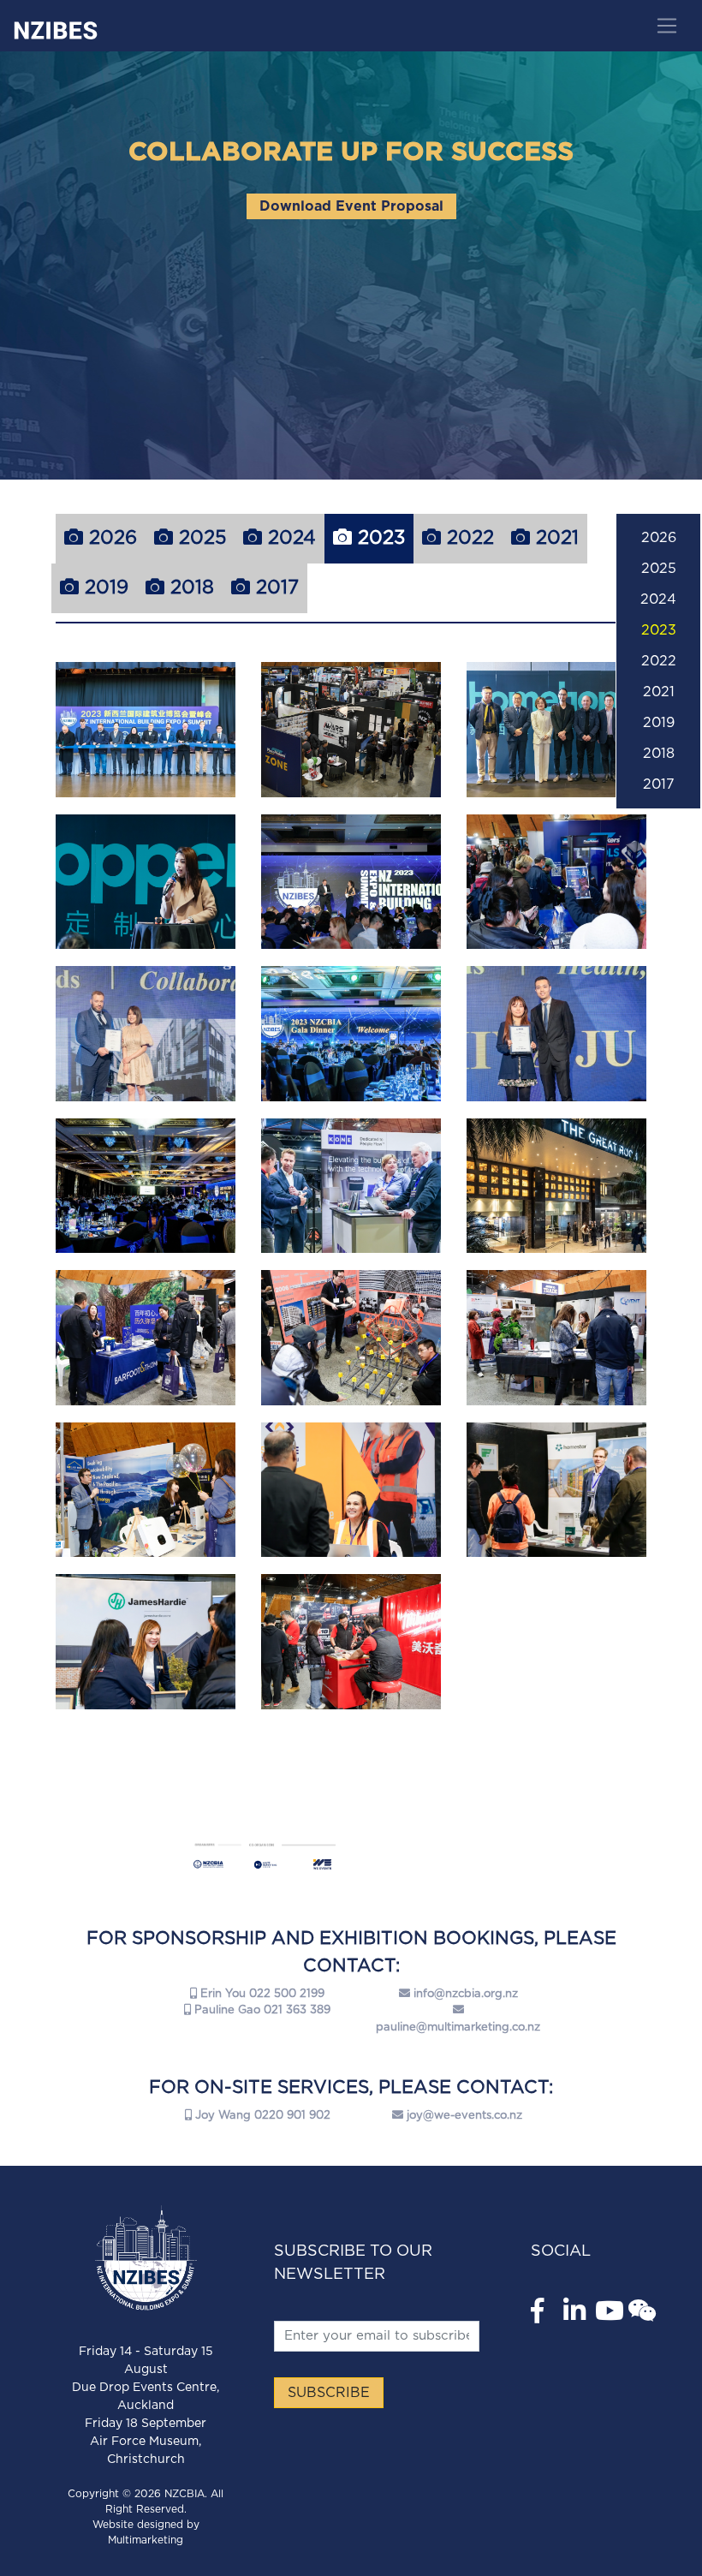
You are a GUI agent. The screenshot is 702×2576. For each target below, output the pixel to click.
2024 (289, 538)
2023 (378, 538)
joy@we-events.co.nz (464, 2116)
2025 (199, 538)
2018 (189, 587)
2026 (110, 538)
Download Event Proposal (351, 206)
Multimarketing (146, 2540)
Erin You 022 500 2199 (261, 1994)
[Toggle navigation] (666, 26)
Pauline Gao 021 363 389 (261, 2010)
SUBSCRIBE (329, 2393)
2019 (104, 587)
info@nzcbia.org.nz (466, 1994)
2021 (554, 538)
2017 (274, 587)
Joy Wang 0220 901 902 (261, 2116)
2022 (467, 538)
